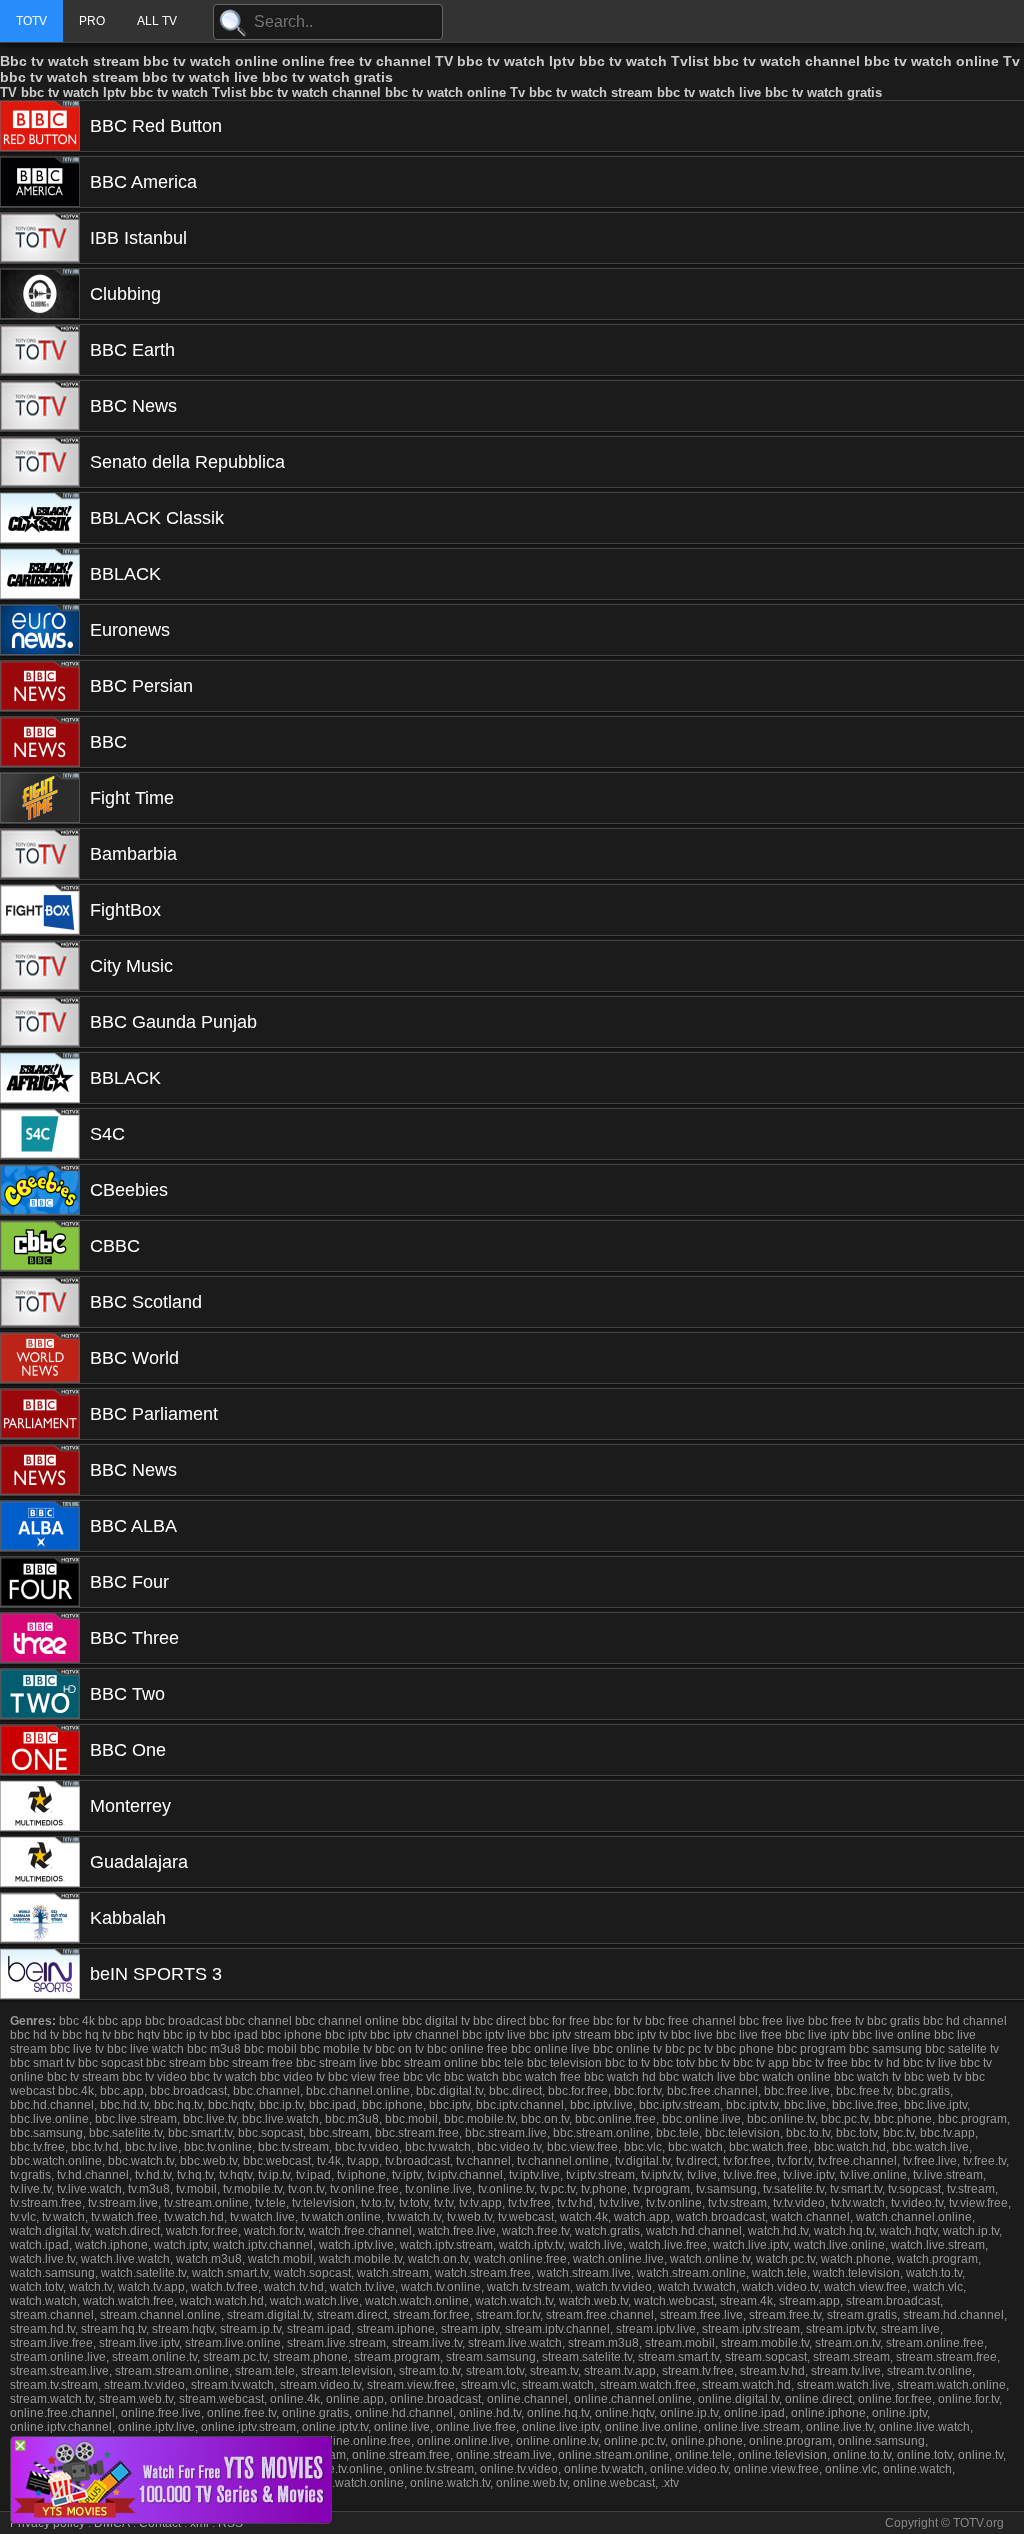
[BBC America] (40, 182)
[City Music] (40, 966)
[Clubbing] (40, 294)
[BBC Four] (40, 1582)
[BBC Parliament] (40, 1414)
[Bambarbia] (40, 854)
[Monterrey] (40, 1806)
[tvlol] (171, 2517)
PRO (92, 21)
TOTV (31, 21)
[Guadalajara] (40, 1862)
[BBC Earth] (40, 350)
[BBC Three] (40, 1638)
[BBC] (40, 742)
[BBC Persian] (40, 686)
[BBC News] (40, 406)
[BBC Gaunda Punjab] (40, 1022)
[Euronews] (40, 630)
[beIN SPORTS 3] (40, 1974)
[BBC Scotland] (40, 1302)
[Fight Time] (40, 798)
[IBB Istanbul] (40, 238)
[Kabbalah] (40, 1918)
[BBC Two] (40, 1694)
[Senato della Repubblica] (40, 462)
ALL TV (157, 21)
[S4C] (40, 1134)
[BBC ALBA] (40, 1526)
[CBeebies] (40, 1190)
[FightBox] (40, 910)
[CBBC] (40, 1246)
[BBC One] (40, 1750)
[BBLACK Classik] (40, 518)
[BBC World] (40, 1358)
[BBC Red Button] (40, 126)
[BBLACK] (40, 574)
